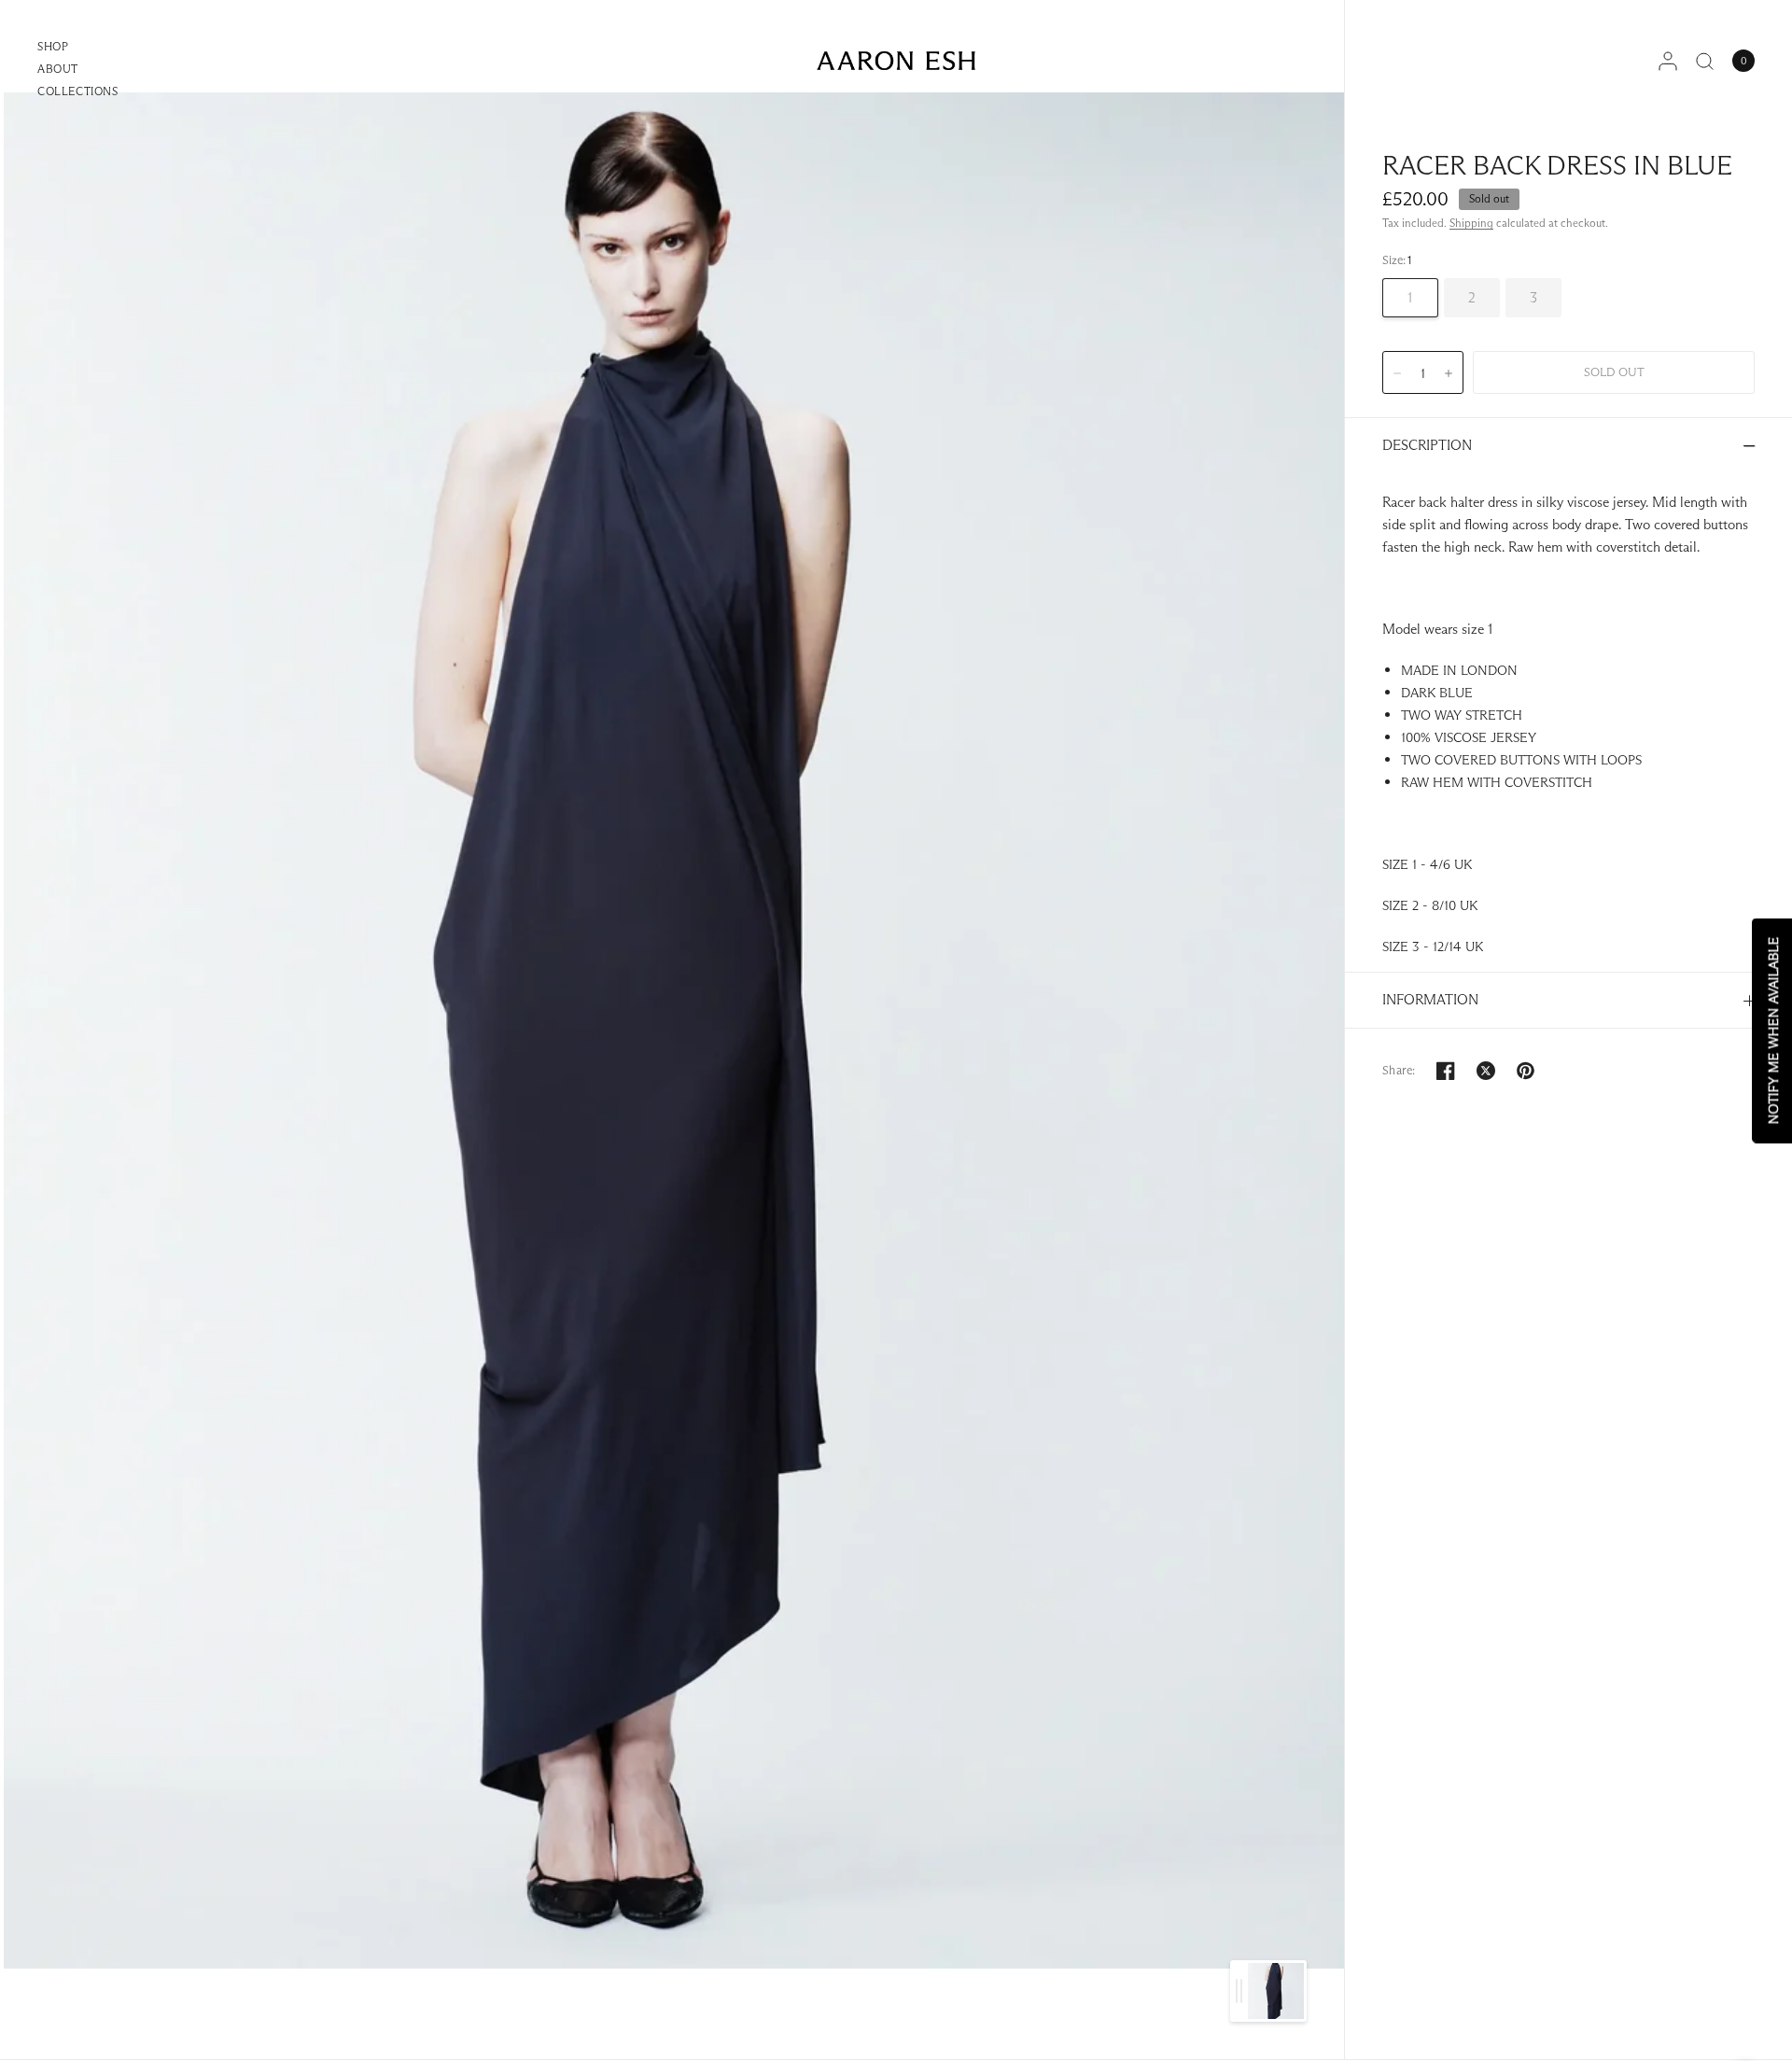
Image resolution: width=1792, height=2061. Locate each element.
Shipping (1471, 223)
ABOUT (58, 69)
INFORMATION (1430, 999)
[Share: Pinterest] (1526, 1071)
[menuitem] (78, 49)
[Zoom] (674, 1030)
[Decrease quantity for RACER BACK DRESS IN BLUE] (1397, 373)
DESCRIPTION (1427, 445)
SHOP (53, 46)
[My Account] (1668, 61)
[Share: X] (1486, 1071)
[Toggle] (1239, 1991)
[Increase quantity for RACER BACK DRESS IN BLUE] (1449, 373)
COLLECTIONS (78, 91)
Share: (1399, 1070)
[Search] (1705, 61)
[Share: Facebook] (1446, 1071)
